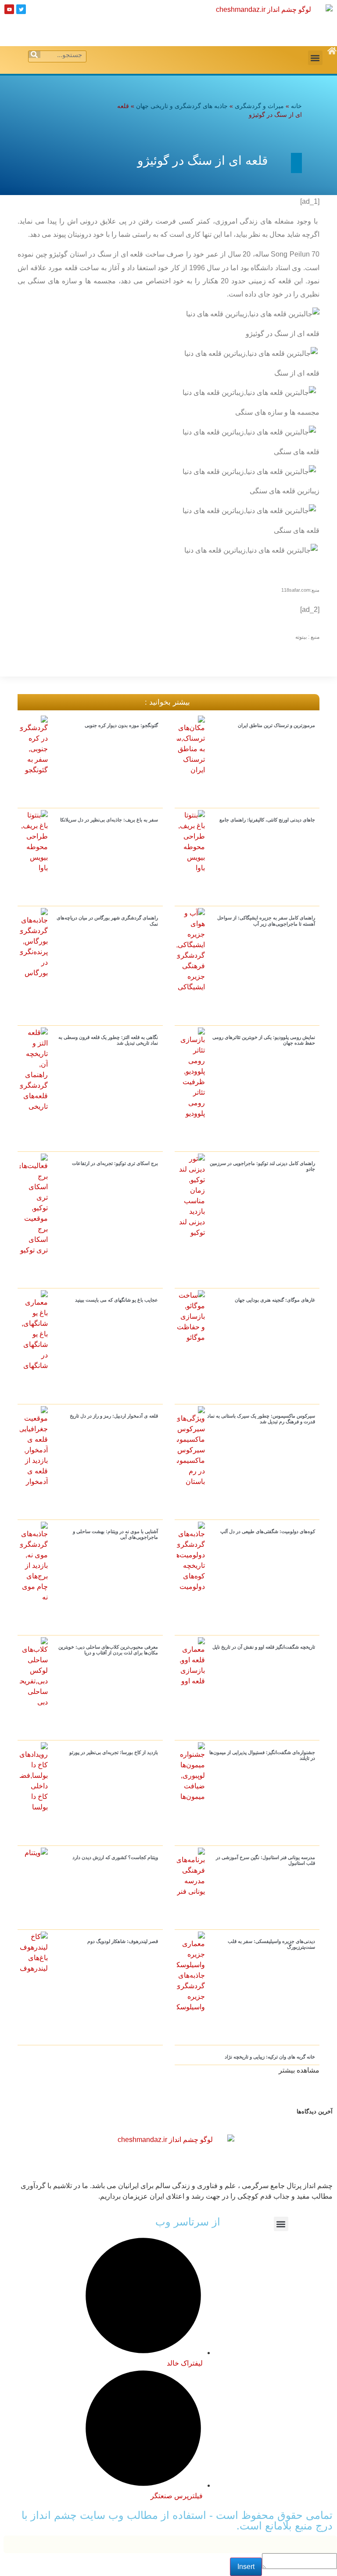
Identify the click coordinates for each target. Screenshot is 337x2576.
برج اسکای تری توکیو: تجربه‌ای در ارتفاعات (115, 1163)
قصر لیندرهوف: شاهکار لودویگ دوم (123, 1941)
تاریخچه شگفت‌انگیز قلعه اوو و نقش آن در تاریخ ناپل (264, 1647)
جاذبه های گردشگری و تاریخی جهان (182, 106)
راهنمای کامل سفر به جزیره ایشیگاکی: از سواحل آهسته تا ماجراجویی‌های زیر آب (266, 921)
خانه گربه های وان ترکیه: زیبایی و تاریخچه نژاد (270, 2057)
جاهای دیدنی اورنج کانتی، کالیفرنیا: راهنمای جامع (267, 820)
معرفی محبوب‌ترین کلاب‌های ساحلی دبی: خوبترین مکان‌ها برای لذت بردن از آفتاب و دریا (108, 1650)
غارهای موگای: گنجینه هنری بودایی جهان (275, 1300)
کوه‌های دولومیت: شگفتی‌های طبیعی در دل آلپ (268, 1531)
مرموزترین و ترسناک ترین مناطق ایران (276, 725)
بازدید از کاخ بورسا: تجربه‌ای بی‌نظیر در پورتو (114, 1752)
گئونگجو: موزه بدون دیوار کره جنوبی (121, 725)
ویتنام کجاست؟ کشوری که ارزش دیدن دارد (115, 1857)
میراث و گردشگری (259, 106)
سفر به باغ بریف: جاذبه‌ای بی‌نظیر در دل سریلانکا (109, 820)
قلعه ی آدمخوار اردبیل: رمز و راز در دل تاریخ (114, 1416)
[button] (315, 58)
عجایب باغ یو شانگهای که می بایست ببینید (117, 1300)
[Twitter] (21, 9)
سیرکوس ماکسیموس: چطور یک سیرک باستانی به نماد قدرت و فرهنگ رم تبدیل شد (261, 1419)
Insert (246, 2567)
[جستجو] (34, 54)
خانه (296, 106)
